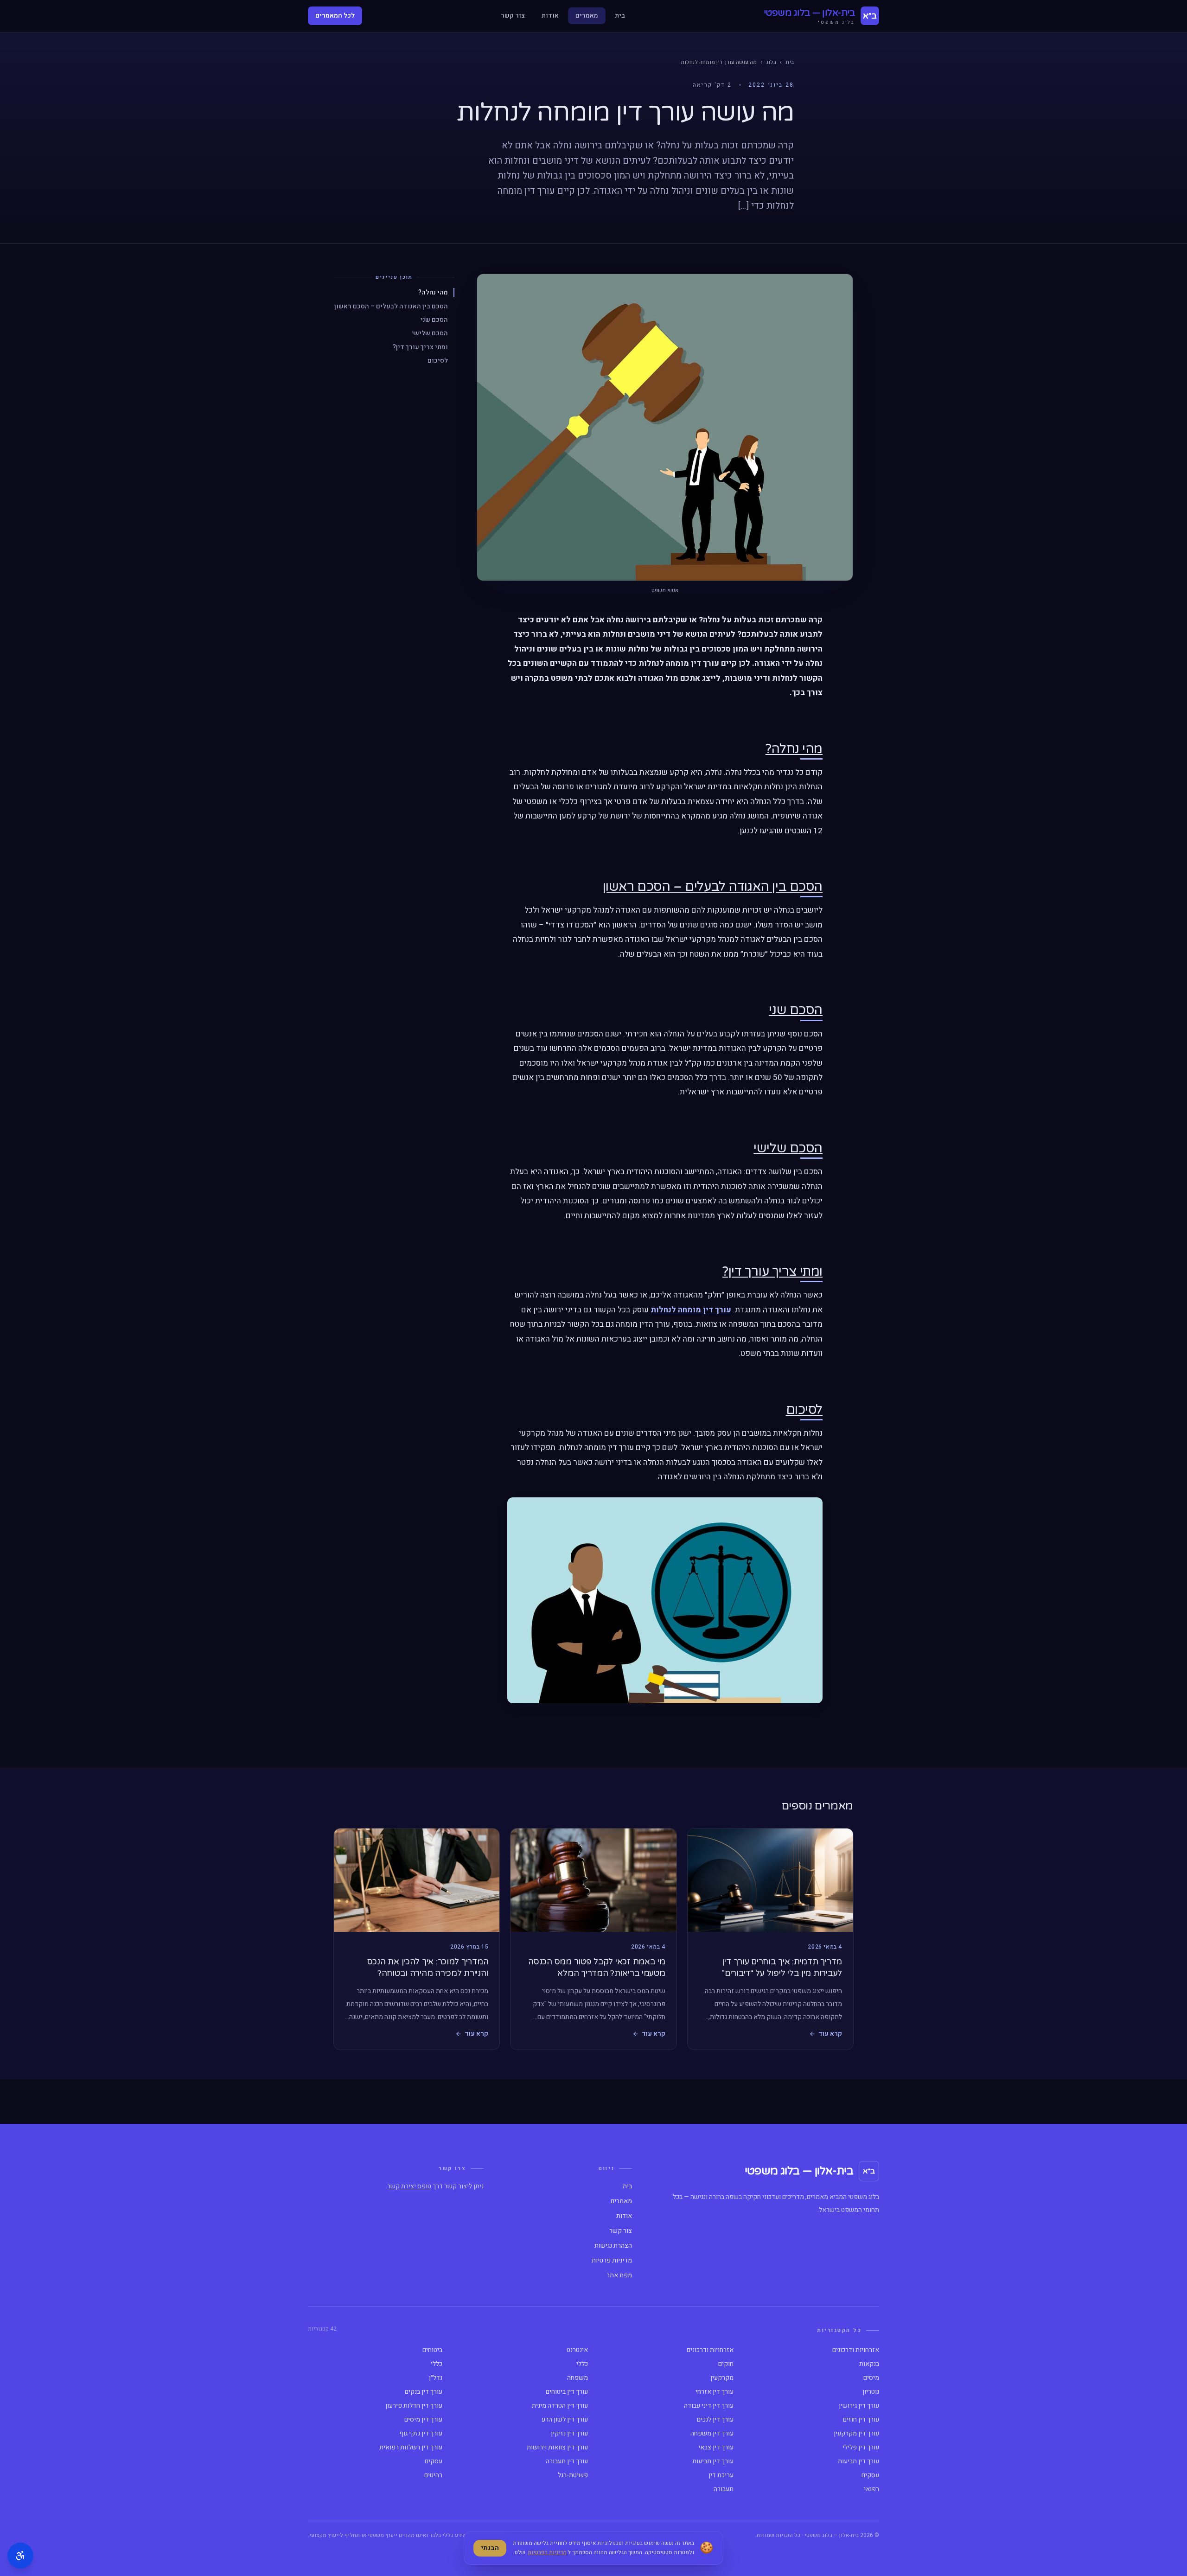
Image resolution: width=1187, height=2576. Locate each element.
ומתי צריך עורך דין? (420, 347)
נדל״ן (436, 2378)
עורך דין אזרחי (715, 2392)
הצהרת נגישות (613, 2246)
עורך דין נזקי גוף (421, 2434)
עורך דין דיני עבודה (709, 2406)
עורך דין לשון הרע (565, 2420)
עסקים (434, 2461)
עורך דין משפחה (712, 2434)
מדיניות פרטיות (612, 2261)
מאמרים (587, 16)
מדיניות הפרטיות (547, 2552)
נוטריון (871, 2392)
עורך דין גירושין (859, 2406)
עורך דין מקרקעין (856, 2434)
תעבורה (724, 2489)
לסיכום (438, 361)
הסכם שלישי (430, 333)
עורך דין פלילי (861, 2448)
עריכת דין (721, 2475)
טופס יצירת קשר (409, 2186)
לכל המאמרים (335, 16)
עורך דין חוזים (861, 2420)
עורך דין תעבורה (567, 2461)
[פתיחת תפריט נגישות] (20, 2556)
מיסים (871, 2378)
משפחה (578, 2378)
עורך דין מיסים (423, 2420)
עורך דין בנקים (424, 2392)
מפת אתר (619, 2276)
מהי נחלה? (433, 292)
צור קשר (513, 16)
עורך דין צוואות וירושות (557, 2448)
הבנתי (490, 2548)
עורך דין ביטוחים (567, 2392)
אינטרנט (577, 2350)
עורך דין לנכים (715, 2420)
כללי (582, 2364)
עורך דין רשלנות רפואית (411, 2448)
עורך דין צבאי (716, 2448)
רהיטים (433, 2475)
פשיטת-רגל (573, 2475)
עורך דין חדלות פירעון (414, 2406)
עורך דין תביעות (858, 2461)
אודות (550, 16)
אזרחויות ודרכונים (856, 2350)
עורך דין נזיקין (569, 2434)
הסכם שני (434, 320)
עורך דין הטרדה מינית (560, 2406)
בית (620, 16)
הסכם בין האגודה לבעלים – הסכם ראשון (391, 306)
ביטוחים (432, 2350)
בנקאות (869, 2364)
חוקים (726, 2364)
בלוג (771, 62)
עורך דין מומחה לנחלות (691, 1310)
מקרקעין (722, 2378)
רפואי (871, 2489)
